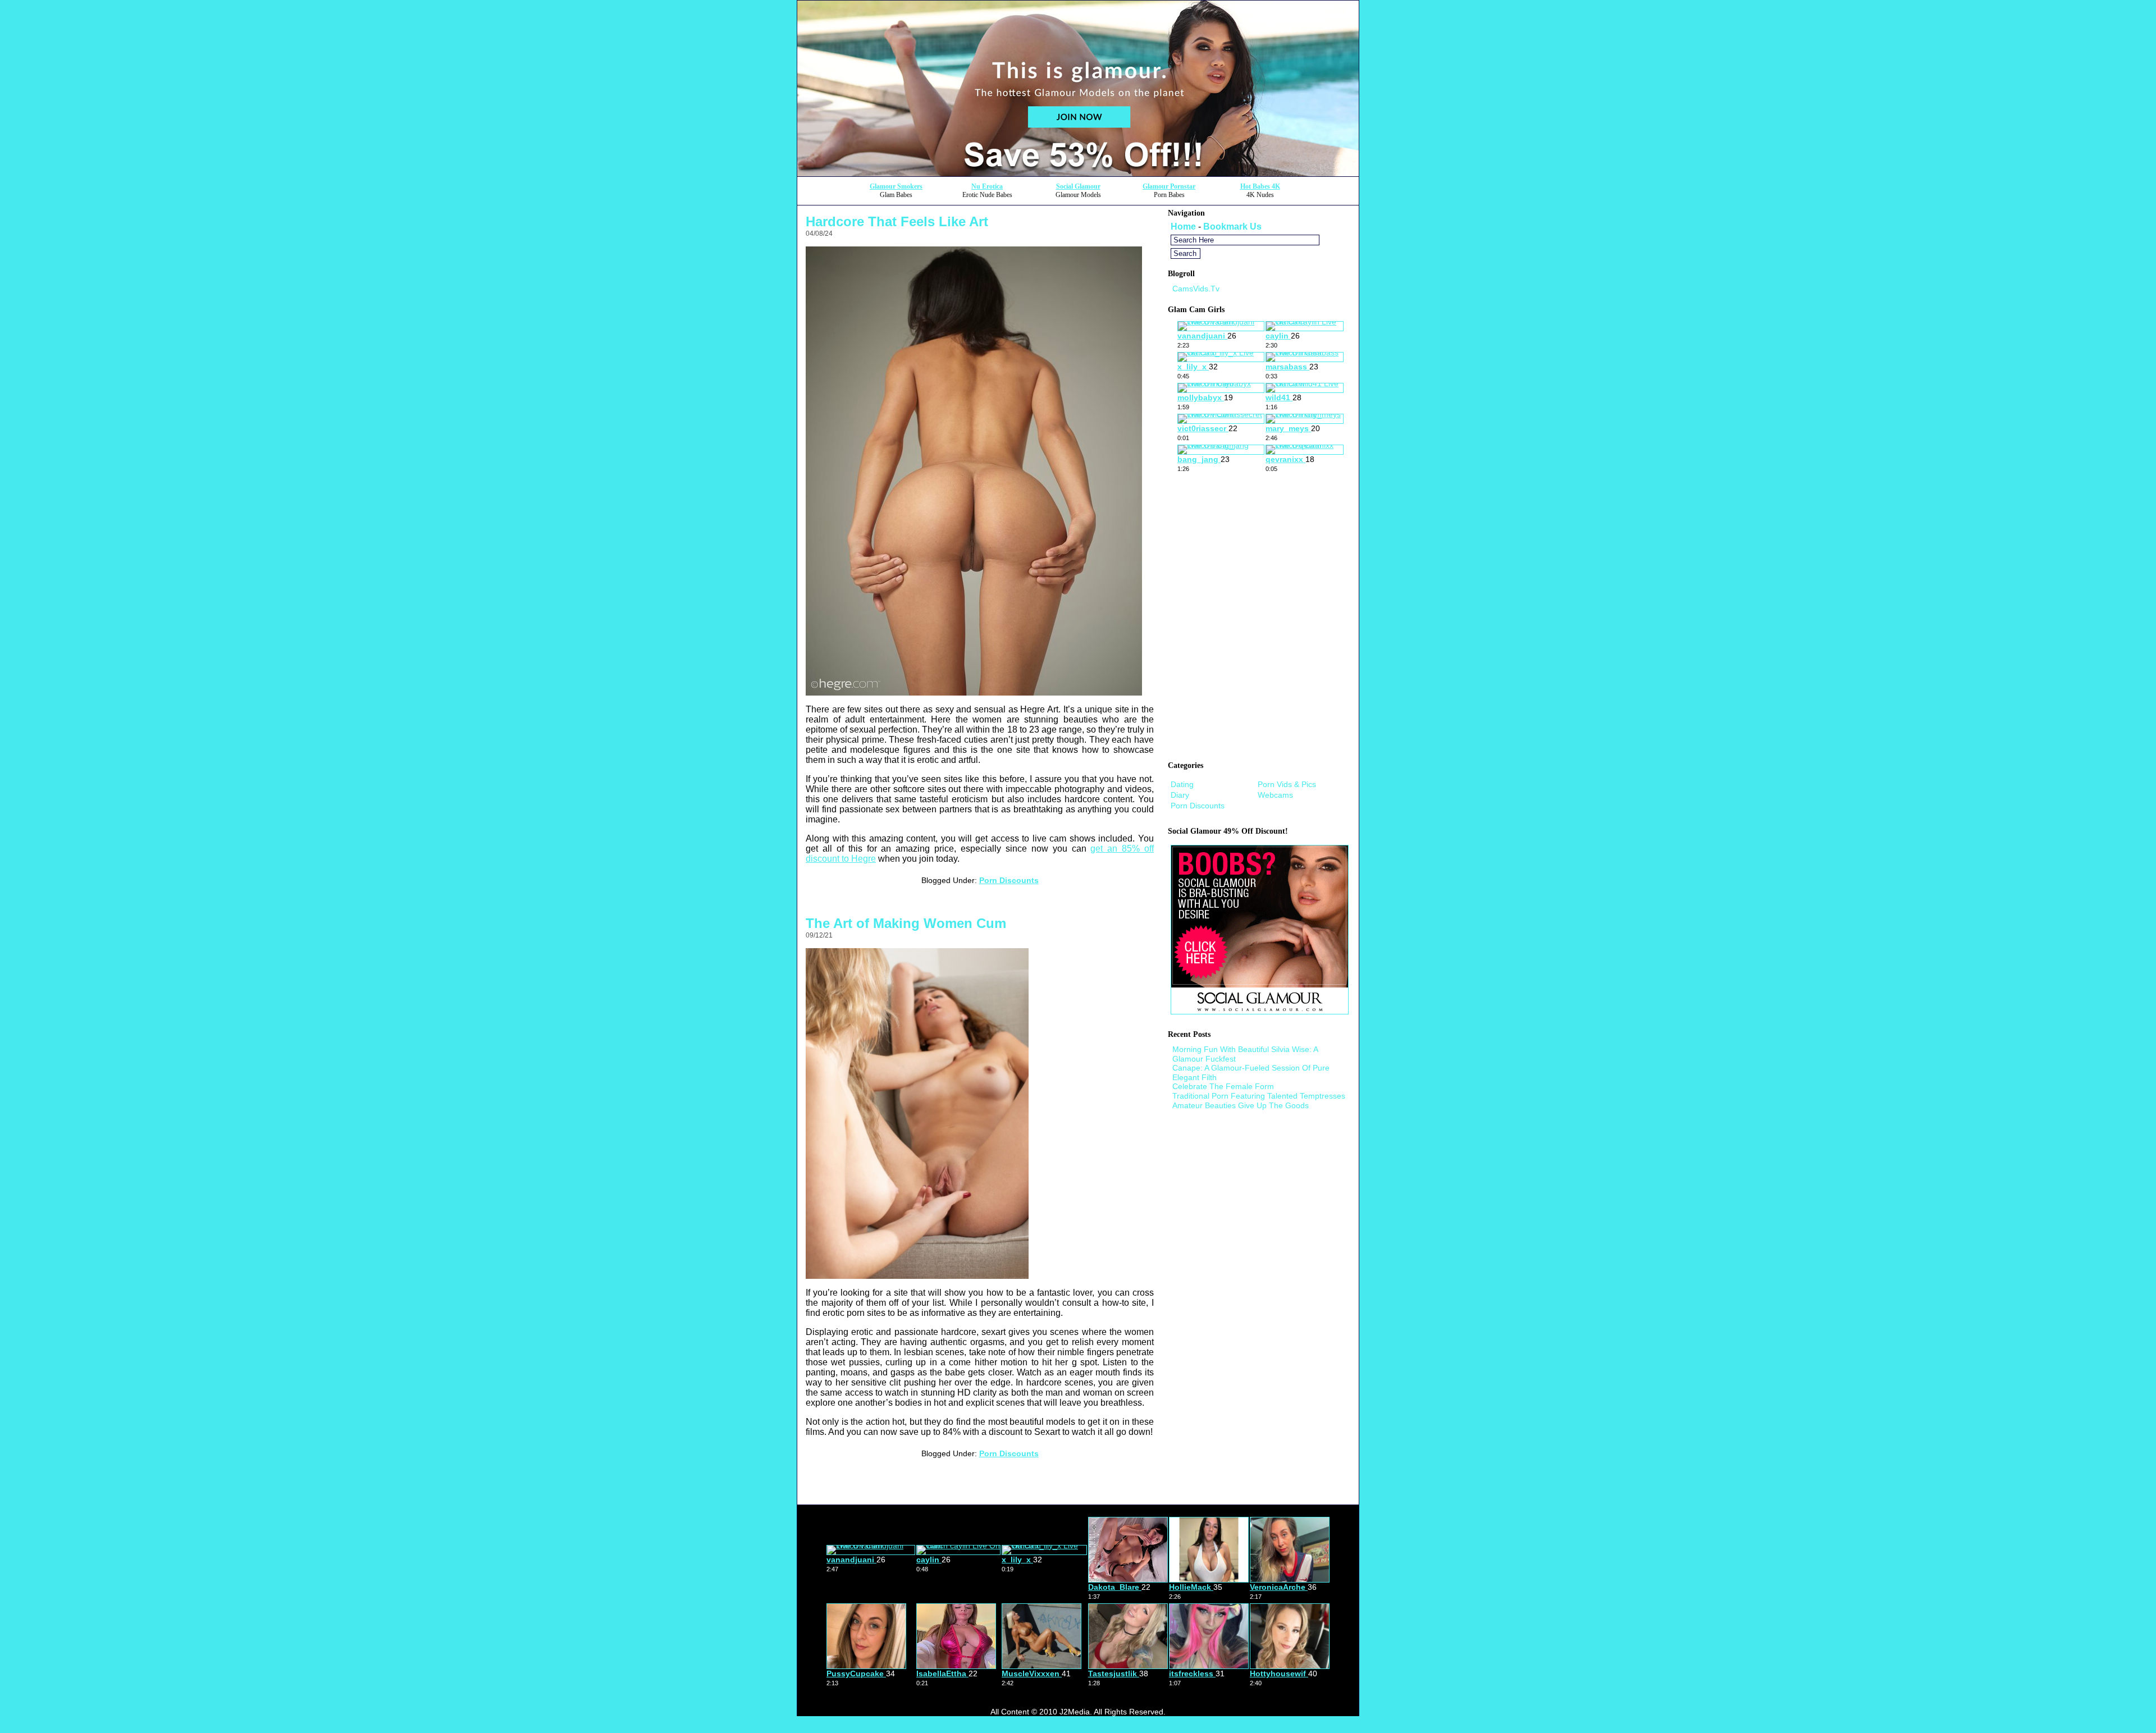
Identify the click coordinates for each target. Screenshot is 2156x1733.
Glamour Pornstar (1169, 186)
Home (1183, 227)
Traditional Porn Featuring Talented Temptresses (1259, 1096)
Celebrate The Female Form (1223, 1086)
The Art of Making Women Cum (906, 923)
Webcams (1275, 795)
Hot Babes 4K (1260, 186)
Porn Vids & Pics (1287, 784)
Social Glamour (1078, 186)
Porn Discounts (1009, 880)
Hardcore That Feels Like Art (897, 221)
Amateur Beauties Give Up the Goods (1241, 1105)
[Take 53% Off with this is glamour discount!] (1078, 173)
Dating (1182, 784)
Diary (1180, 795)
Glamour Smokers (896, 186)
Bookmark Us (1232, 227)
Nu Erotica (987, 186)
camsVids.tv (1196, 289)
